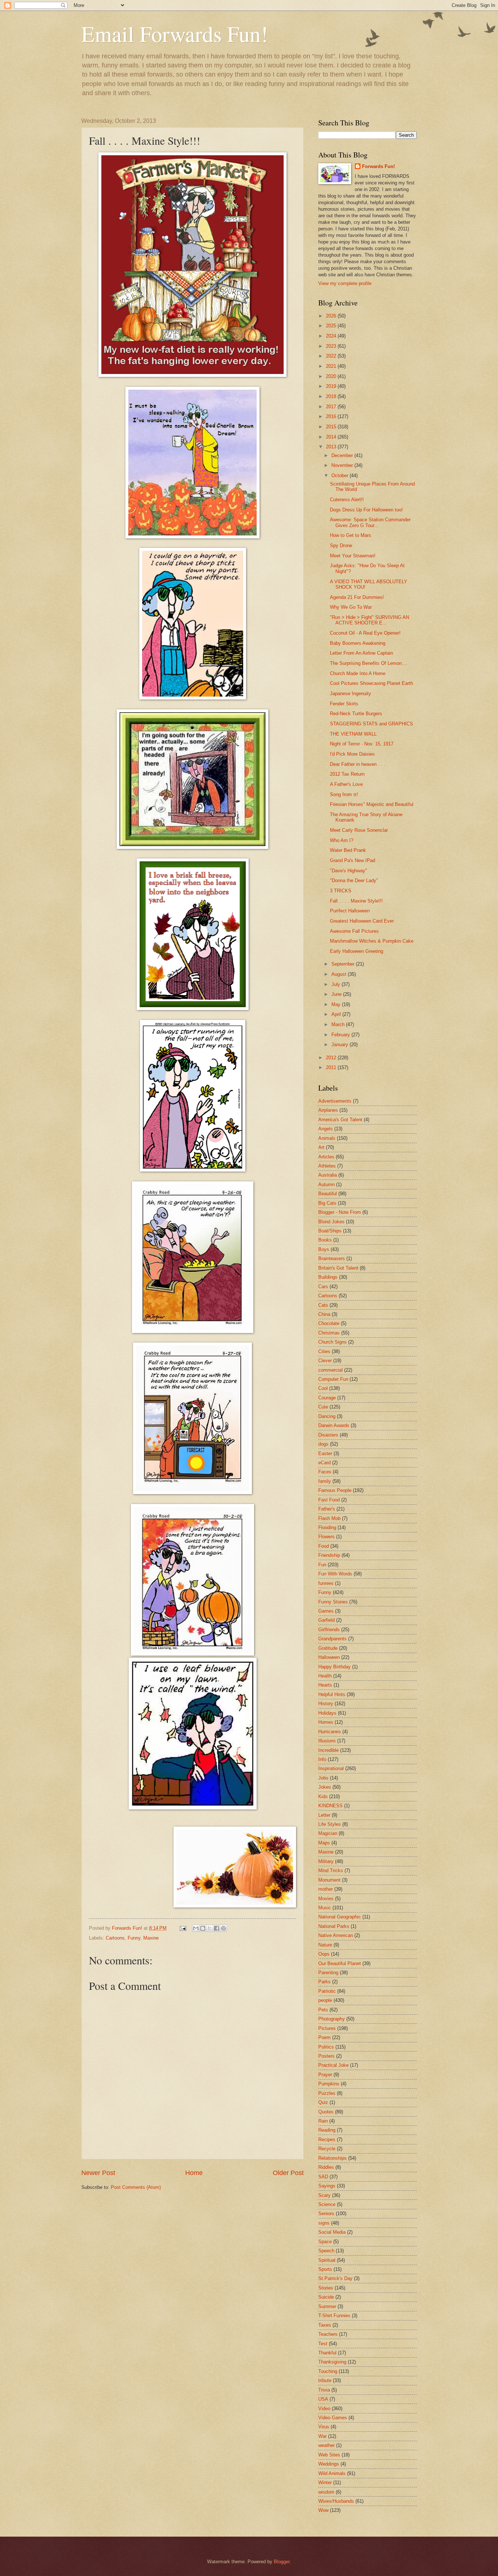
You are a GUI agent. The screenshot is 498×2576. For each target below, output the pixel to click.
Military (326, 1861)
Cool (323, 1388)
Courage (327, 1398)
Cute (323, 1407)
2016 (332, 416)
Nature (325, 1945)
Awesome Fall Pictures (354, 931)
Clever (325, 1361)
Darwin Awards (334, 1425)
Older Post (288, 2173)
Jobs (323, 1778)
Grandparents (332, 1639)
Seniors (326, 2213)
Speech (326, 2251)
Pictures (327, 2028)
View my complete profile (345, 283)
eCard (324, 1463)
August (340, 974)
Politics (326, 2047)
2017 (332, 407)
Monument (329, 1880)
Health (325, 1676)
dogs (323, 1444)
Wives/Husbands (336, 2501)
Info (322, 1759)
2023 (332, 346)
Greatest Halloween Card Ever (362, 921)
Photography (332, 2019)
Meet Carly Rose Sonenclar (359, 830)
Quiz (323, 2102)
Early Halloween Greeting (357, 951)
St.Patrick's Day (335, 2278)
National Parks (334, 1926)
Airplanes (328, 1110)
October (341, 476)
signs (324, 2223)
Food (324, 1546)
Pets (323, 2010)
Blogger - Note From (340, 1212)
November (343, 465)
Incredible (328, 1750)
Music (325, 1908)
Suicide (326, 2297)
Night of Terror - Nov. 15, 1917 (362, 744)
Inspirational (331, 1768)
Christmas (329, 1333)
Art (321, 1147)
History (326, 1704)
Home (194, 2173)
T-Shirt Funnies (334, 2316)
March (339, 1024)
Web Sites (329, 2455)
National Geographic (340, 1917)
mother (326, 1889)
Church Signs (332, 1342)
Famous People (335, 1490)
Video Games (333, 2418)
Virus (324, 2427)
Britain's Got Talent (338, 1268)
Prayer (325, 2075)
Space (325, 2242)
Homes (326, 1722)
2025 (332, 326)
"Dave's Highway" (349, 871)
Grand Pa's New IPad (353, 860)
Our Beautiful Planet (340, 1963)
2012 (332, 1058)
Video (324, 2409)
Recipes (327, 2139)
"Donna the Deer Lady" (354, 880)
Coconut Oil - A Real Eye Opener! (365, 633)
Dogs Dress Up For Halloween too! (366, 510)
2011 (332, 1067)
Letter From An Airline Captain (361, 653)
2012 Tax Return (347, 774)
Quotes (326, 2112)
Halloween (329, 1657)
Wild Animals (332, 2473)
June (337, 994)
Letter (324, 1815)
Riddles (326, 2167)
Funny (134, 1938)
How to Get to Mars (351, 535)
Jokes (325, 1787)
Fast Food (329, 1500)
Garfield (326, 1620)
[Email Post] (183, 1928)
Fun (322, 1565)
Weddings (329, 2464)
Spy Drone (341, 545)
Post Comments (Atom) (136, 2187)
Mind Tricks (331, 1870)
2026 (332, 316)
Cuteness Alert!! (347, 500)
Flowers (326, 1537)
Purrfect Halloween (350, 911)
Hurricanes (330, 1732)
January (341, 1045)
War (322, 2436)
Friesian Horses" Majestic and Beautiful (372, 804)
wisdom (326, 2492)
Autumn (326, 1184)
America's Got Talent (340, 1120)
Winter (325, 2483)
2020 (332, 376)
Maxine (151, 1938)
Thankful (327, 2353)
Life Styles (330, 1824)
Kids (323, 1796)
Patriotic (327, 1991)
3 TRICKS (341, 891)
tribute (325, 2380)
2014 (332, 437)
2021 (332, 366)
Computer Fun (333, 1379)
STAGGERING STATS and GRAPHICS (371, 724)
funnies (326, 1583)
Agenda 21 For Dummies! (357, 597)
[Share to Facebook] (217, 1928)
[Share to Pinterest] (223, 1928)
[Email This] (196, 1928)
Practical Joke (333, 2065)
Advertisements (335, 1101)
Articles (326, 1157)
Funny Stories (333, 1602)
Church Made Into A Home (358, 673)
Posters (326, 2056)
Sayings (327, 2186)
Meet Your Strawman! (353, 556)
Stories (326, 2288)
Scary (324, 2195)
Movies (326, 1899)
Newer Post (98, 2173)
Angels (326, 1129)
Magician (328, 1833)
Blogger (282, 2562)
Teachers (328, 2334)
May (337, 1004)
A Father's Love (346, 784)
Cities (324, 1351)
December (343, 455)
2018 (332, 396)
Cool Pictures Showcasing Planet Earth (371, 683)
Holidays (327, 1713)
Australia (328, 1175)
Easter (325, 1453)
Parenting (328, 1973)
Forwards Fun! (378, 166)
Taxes (325, 2325)
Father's (327, 1509)
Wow (323, 2510)
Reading (327, 2130)
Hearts (325, 1685)
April (337, 1014)
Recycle (327, 2149)
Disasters (328, 1435)
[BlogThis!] (203, 1928)
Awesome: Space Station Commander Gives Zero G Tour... (370, 522)
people (325, 2000)
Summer (327, 2306)
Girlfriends (329, 1630)
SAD (323, 2177)
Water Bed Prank (348, 850)
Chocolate (329, 1323)
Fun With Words (335, 1574)
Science (327, 2204)
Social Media (332, 2232)
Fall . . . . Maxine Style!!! (356, 901)
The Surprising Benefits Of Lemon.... (369, 663)
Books (325, 1240)
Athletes (327, 1166)
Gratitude (328, 1648)
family (325, 1481)
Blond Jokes (331, 1222)
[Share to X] (210, 1928)
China (324, 1314)
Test (323, 2344)
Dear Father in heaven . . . (358, 764)
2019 (332, 386)
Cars (323, 1287)
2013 (332, 447)
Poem (324, 2037)
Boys (324, 1249)
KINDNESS (330, 1806)
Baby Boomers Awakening (358, 643)
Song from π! (344, 794)
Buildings (328, 1277)
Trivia (324, 2390)
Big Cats (327, 1203)
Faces (325, 1472)
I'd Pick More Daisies (352, 754)
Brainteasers (332, 1258)
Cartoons (115, 1938)
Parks (324, 1982)
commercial (330, 1370)
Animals (327, 1138)
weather (326, 2445)
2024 (332, 336)
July (336, 984)
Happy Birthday (334, 1667)
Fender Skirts (344, 704)
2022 (332, 356)
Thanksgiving (332, 2362)
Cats (323, 1305)
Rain (323, 2121)
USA (323, 2399)
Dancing (327, 1416)
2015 (332, 427)
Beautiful (328, 1194)
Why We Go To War (351, 607)
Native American (336, 1935)
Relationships (332, 2158)
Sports (325, 2269)
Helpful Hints (332, 1694)
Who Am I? (342, 840)
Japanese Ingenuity (351, 693)
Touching (328, 2371)
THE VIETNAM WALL (353, 734)
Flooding (327, 1527)
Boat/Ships (330, 1231)
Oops (324, 1954)
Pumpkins (329, 2084)
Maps (324, 1843)
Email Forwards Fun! (175, 34)
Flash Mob (329, 1518)
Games (326, 1611)
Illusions (327, 1741)
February (341, 1035)
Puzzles (327, 2093)
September (344, 964)
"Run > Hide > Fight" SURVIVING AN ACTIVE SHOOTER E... (369, 620)
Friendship (329, 1555)
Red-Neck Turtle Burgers (356, 714)
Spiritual (327, 2260)
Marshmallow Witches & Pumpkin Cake (372, 941)
